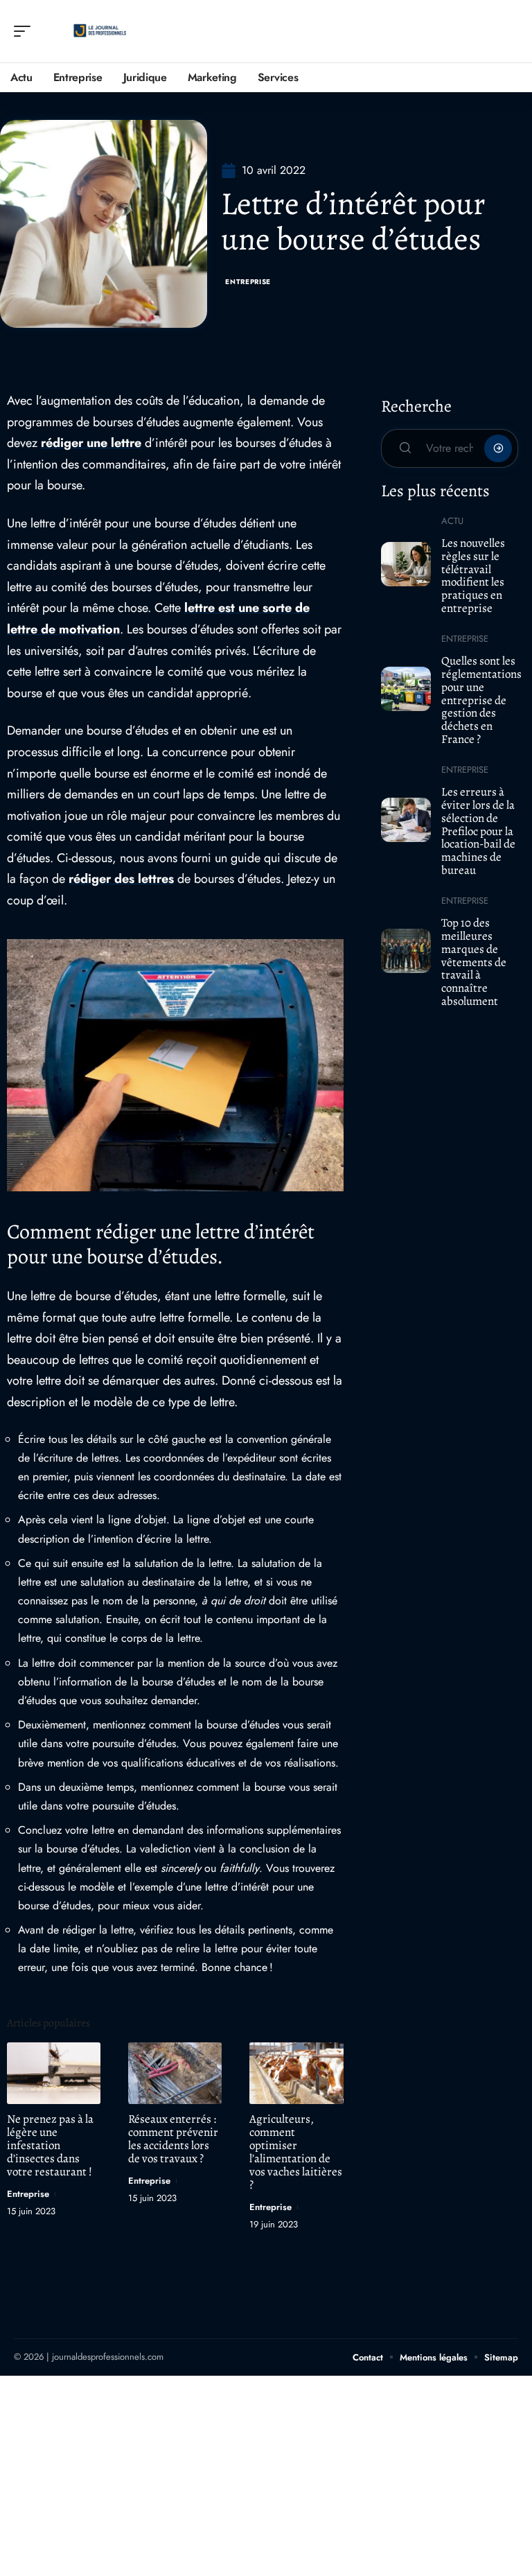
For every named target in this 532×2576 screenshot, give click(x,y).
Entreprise (248, 282)
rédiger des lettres (121, 879)
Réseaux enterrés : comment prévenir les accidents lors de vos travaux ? (173, 2139)
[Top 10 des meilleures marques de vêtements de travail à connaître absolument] (406, 951)
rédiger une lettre (91, 443)
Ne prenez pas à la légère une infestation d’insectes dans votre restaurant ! (50, 2145)
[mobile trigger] (26, 31)
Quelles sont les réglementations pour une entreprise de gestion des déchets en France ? (481, 700)
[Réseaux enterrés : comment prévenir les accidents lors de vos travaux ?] (175, 2073)
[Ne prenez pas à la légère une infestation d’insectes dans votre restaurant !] (54, 2073)
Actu (452, 521)
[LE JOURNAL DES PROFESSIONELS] (100, 31)
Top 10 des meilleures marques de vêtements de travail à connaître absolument (474, 962)
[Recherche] (508, 32)
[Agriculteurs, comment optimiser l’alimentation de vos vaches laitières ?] (296, 2073)
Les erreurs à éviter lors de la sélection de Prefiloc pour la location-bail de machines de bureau (478, 831)
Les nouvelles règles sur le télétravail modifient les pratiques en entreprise (473, 576)
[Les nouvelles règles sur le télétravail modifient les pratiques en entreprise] (406, 564)
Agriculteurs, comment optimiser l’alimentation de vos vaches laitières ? (296, 2152)
